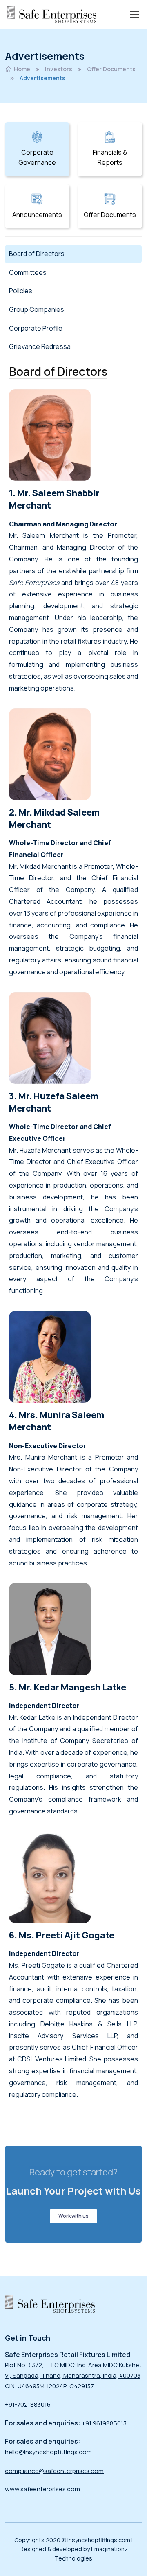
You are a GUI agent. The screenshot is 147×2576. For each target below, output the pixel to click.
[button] (73, 2216)
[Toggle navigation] (134, 14)
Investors (59, 69)
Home (22, 69)
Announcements (37, 215)
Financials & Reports (110, 158)
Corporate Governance (37, 158)
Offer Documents (111, 69)
